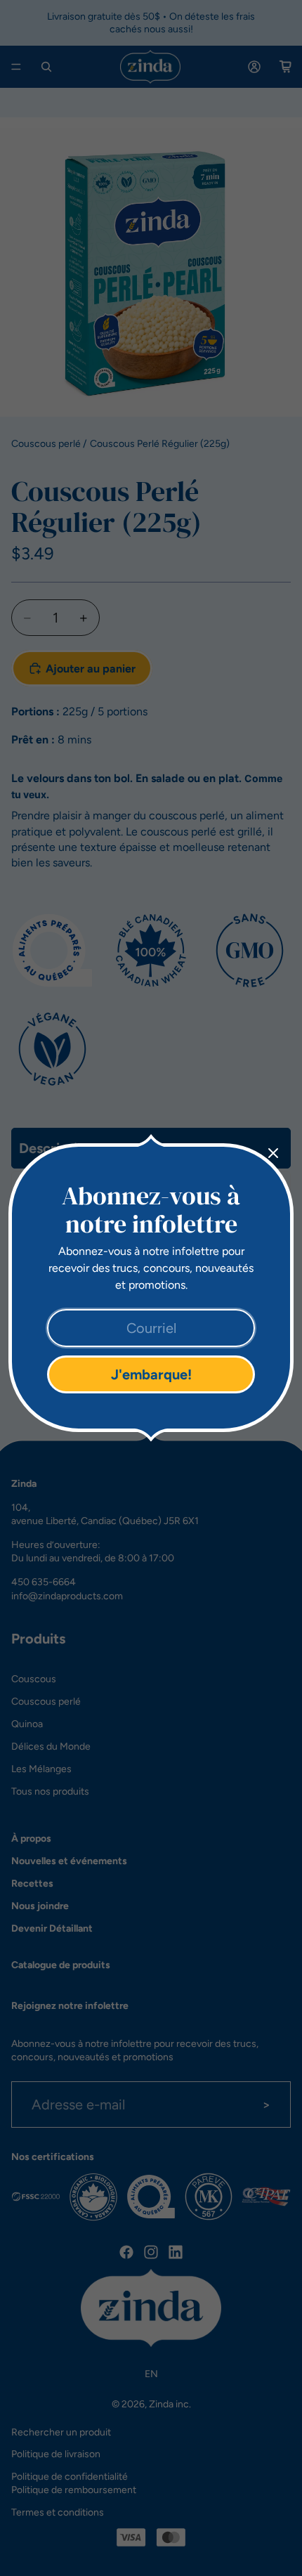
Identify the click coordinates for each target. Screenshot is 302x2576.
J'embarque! (151, 1374)
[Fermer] (273, 1153)
